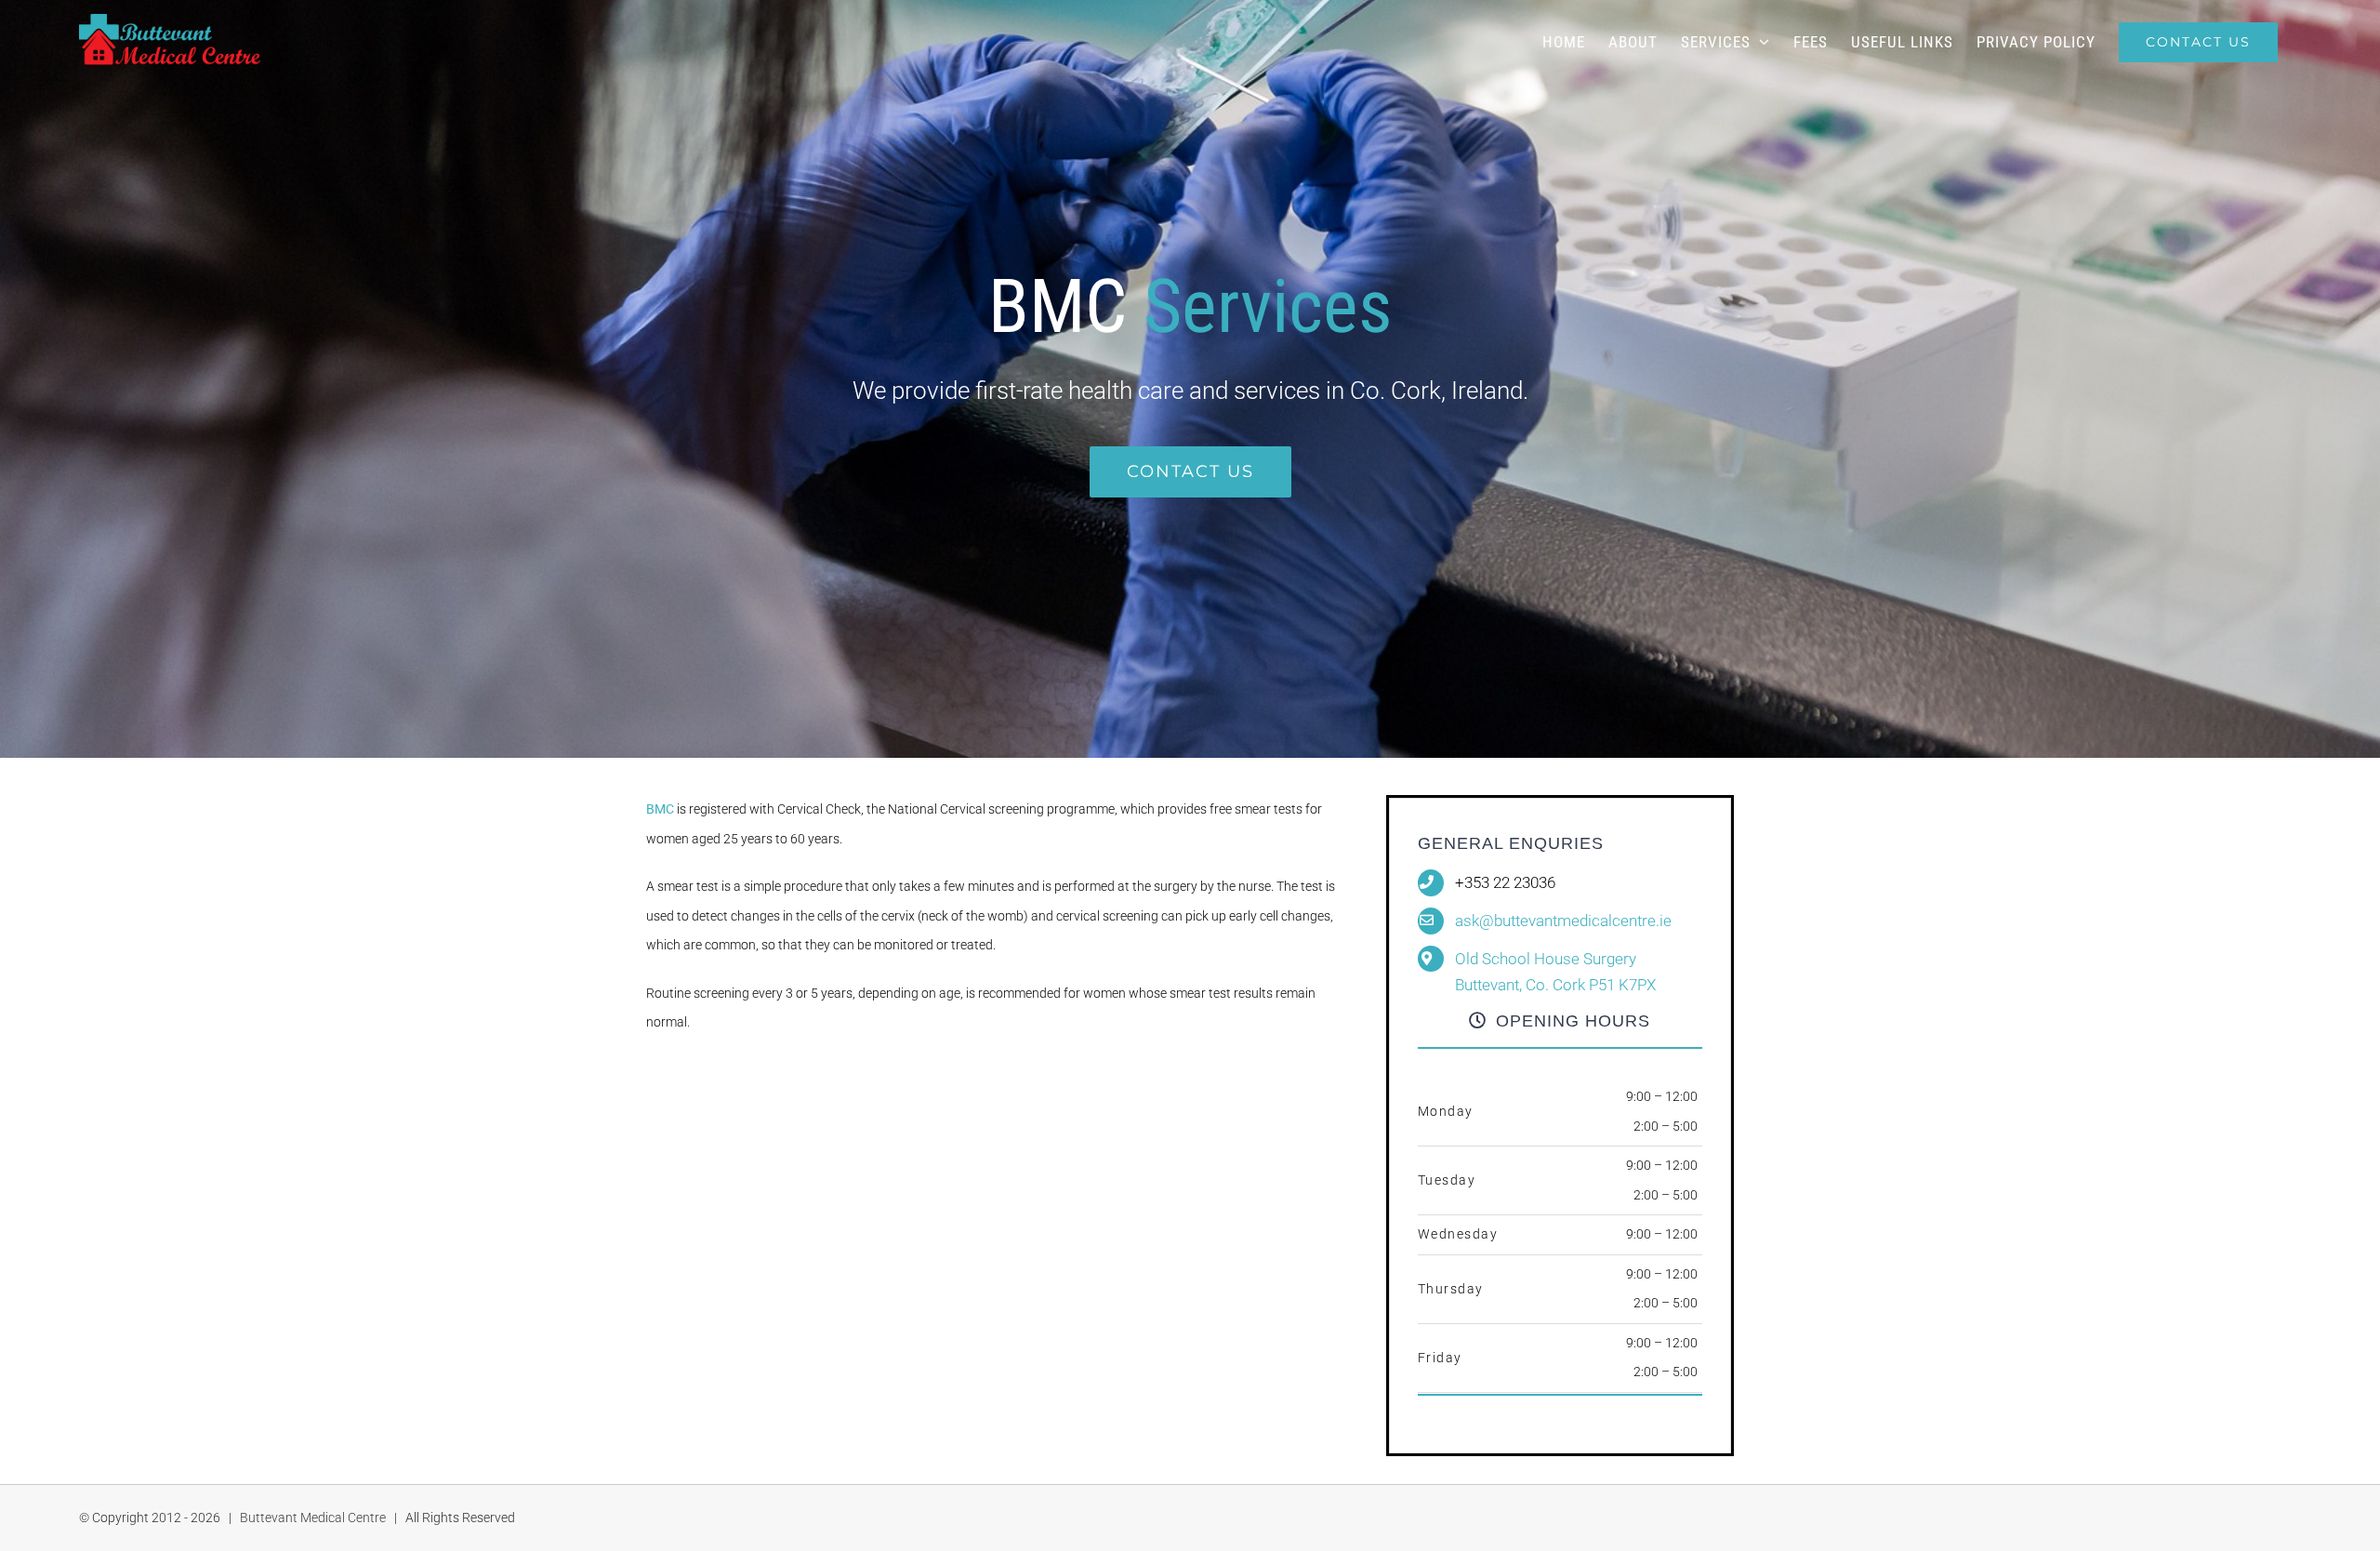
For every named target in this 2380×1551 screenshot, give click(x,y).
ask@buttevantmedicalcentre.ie (1563, 921)
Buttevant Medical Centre (313, 1518)
